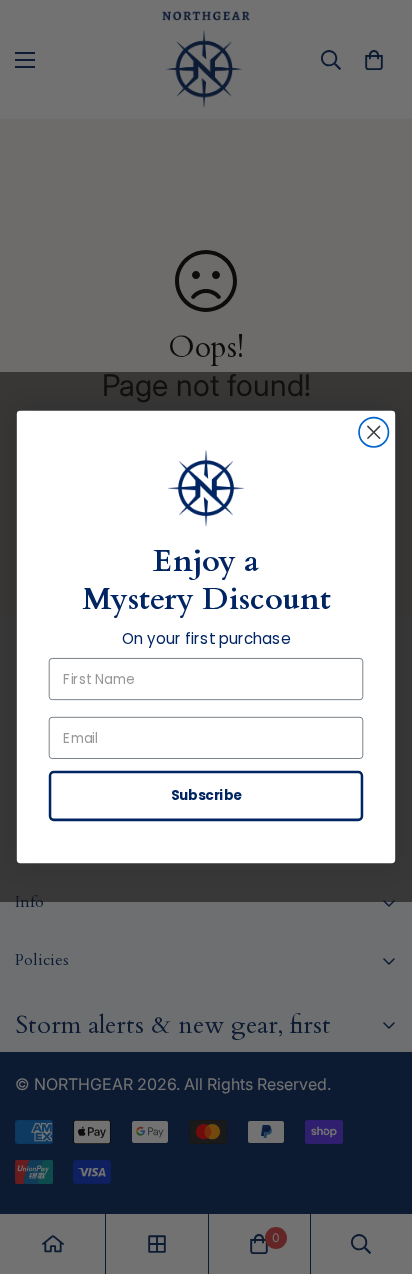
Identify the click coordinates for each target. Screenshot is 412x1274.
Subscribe (206, 795)
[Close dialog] (373, 432)
